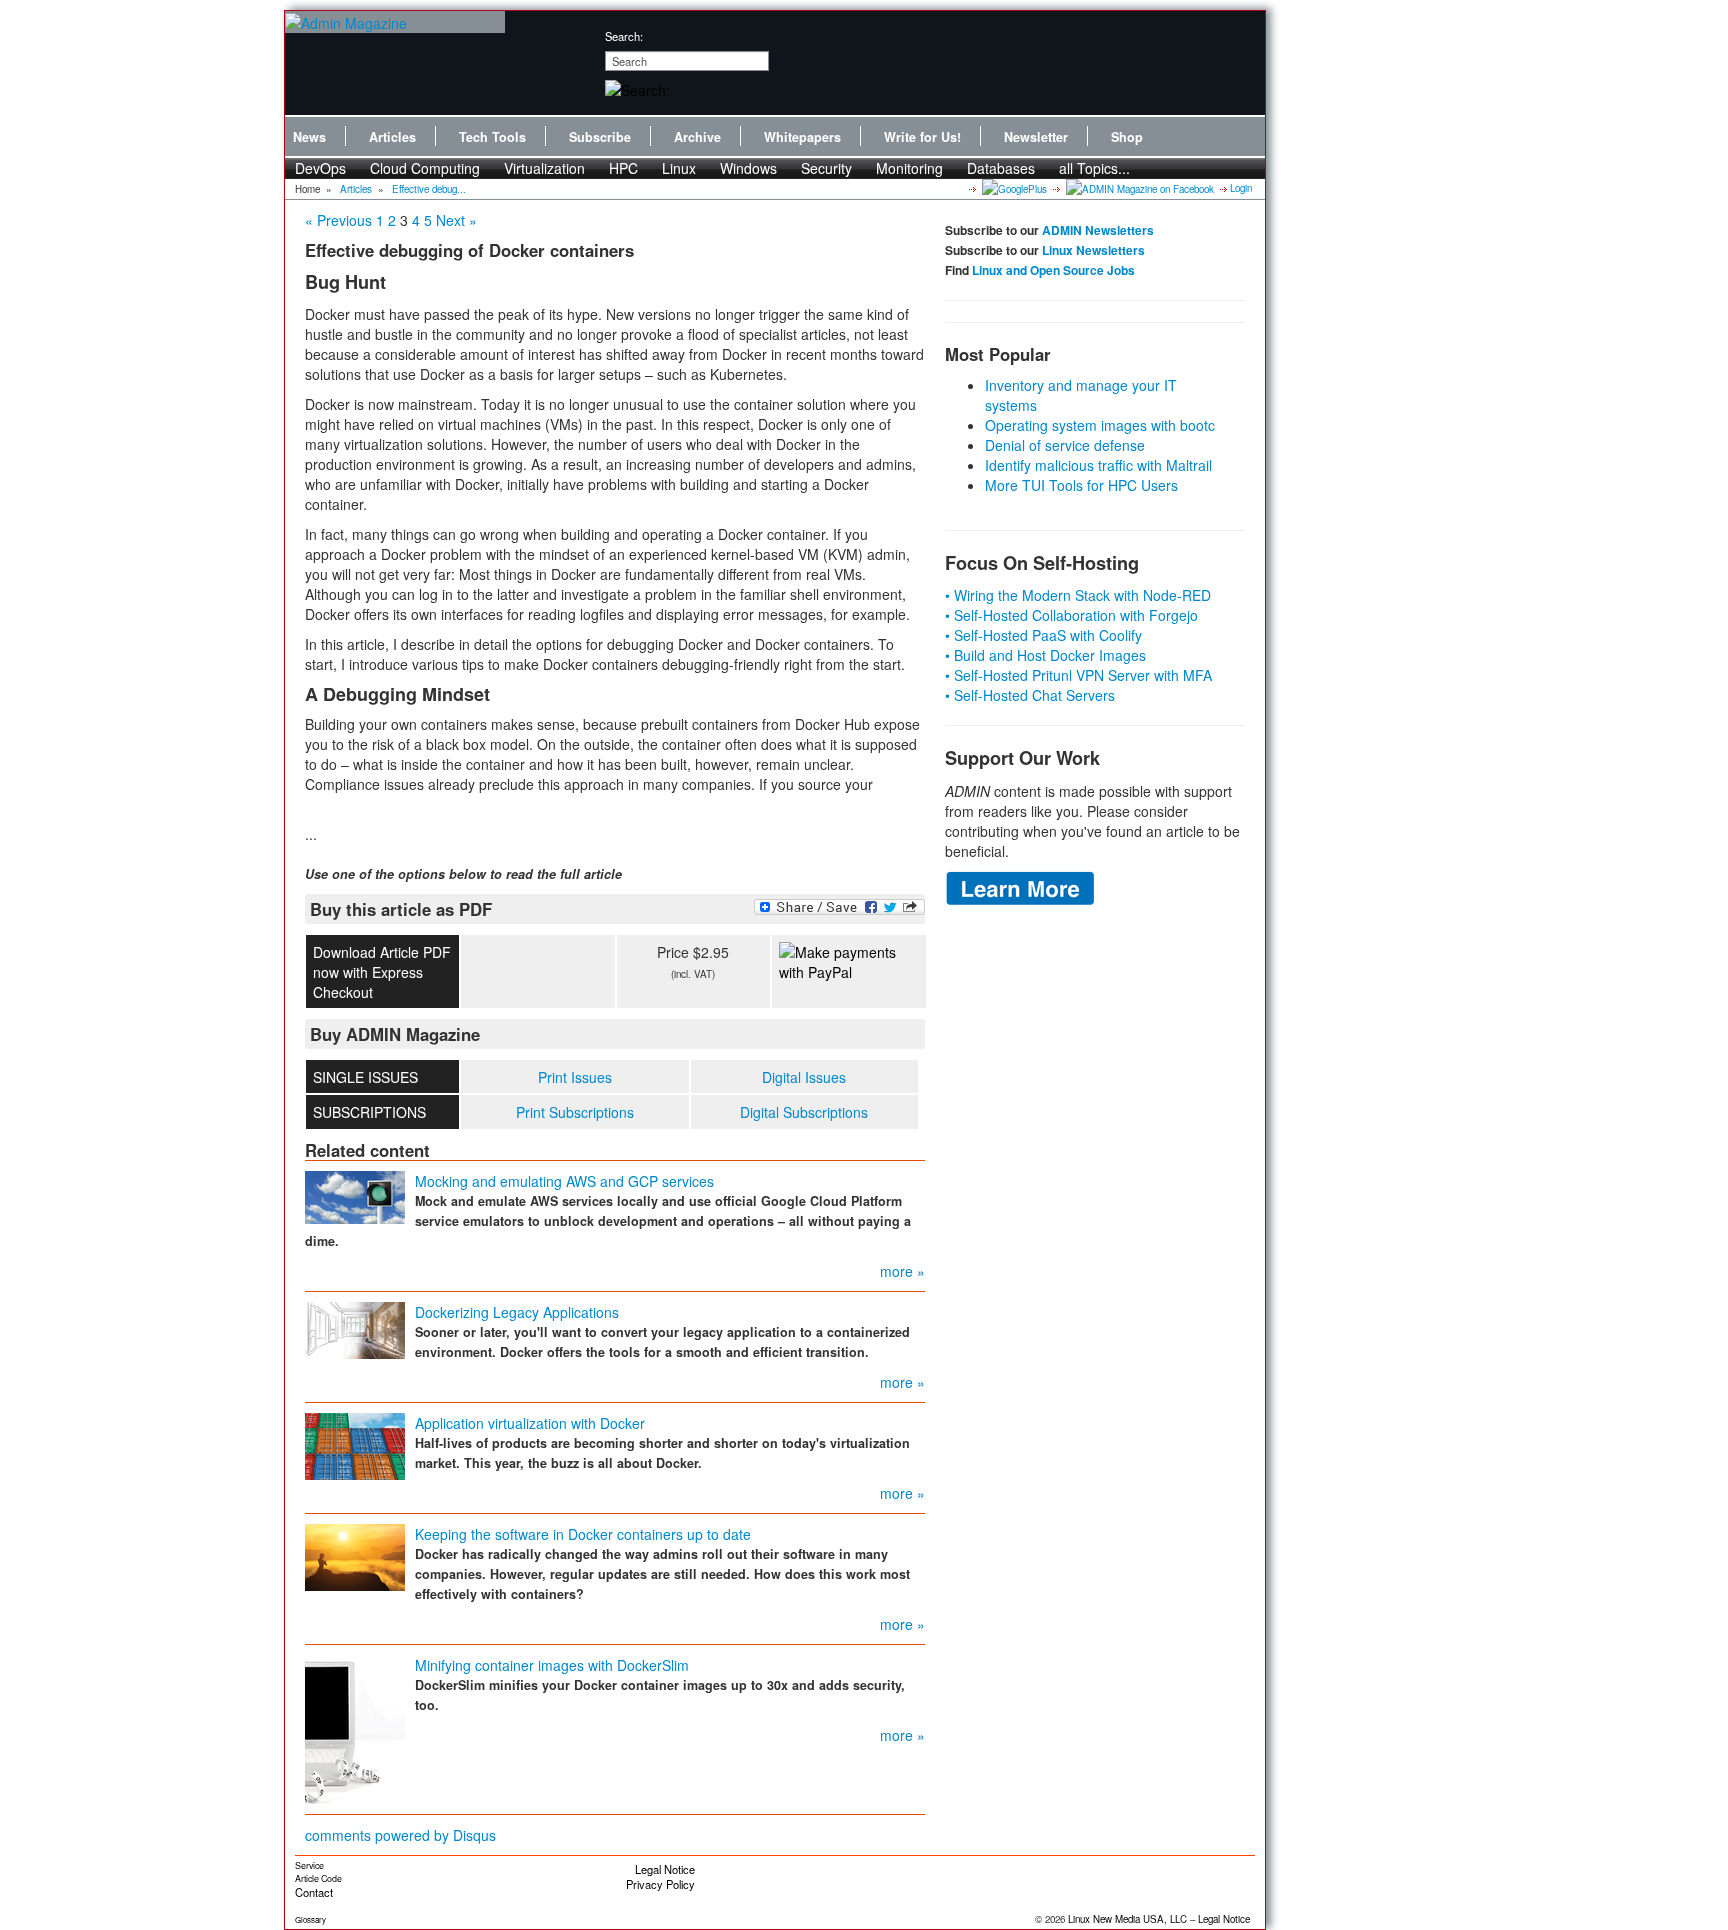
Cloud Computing (425, 168)
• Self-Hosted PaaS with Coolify (1043, 635)
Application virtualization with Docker (530, 1423)
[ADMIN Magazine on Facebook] (1138, 188)
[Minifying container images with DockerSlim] (355, 1727)
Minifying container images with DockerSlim (552, 1665)
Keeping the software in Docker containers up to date (583, 1534)
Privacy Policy (660, 1884)
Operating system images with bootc (1100, 425)
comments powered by (400, 1835)
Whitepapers (802, 137)
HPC (623, 168)
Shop (1127, 137)
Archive (697, 137)
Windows (748, 168)
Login (1241, 188)
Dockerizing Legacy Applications (517, 1312)
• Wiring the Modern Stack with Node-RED (1078, 595)
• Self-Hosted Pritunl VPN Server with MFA (1078, 675)
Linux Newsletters (1093, 250)
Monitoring (909, 168)
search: (624, 36)
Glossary (310, 1919)
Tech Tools (492, 137)
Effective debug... (429, 189)
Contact (314, 1892)
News (309, 137)
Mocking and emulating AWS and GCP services (564, 1181)
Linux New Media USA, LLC (1127, 1919)
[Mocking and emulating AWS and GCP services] (355, 1195)
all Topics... (1094, 168)
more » (902, 1271)
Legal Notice (665, 1869)
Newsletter (1036, 137)
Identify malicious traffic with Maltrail (1098, 465)
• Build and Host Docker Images (1045, 655)
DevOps (320, 168)
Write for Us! (922, 137)
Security (826, 168)
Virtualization (544, 168)
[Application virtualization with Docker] (355, 1444)
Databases (1001, 168)
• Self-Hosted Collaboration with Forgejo (1071, 615)
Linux (679, 168)
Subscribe (600, 137)
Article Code (318, 1878)
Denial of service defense (1065, 445)
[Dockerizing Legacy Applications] (355, 1328)
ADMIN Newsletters (1098, 230)
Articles (392, 137)
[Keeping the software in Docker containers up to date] (355, 1555)
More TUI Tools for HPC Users (1081, 485)
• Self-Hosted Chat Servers (1030, 695)
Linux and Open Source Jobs (1053, 270)
